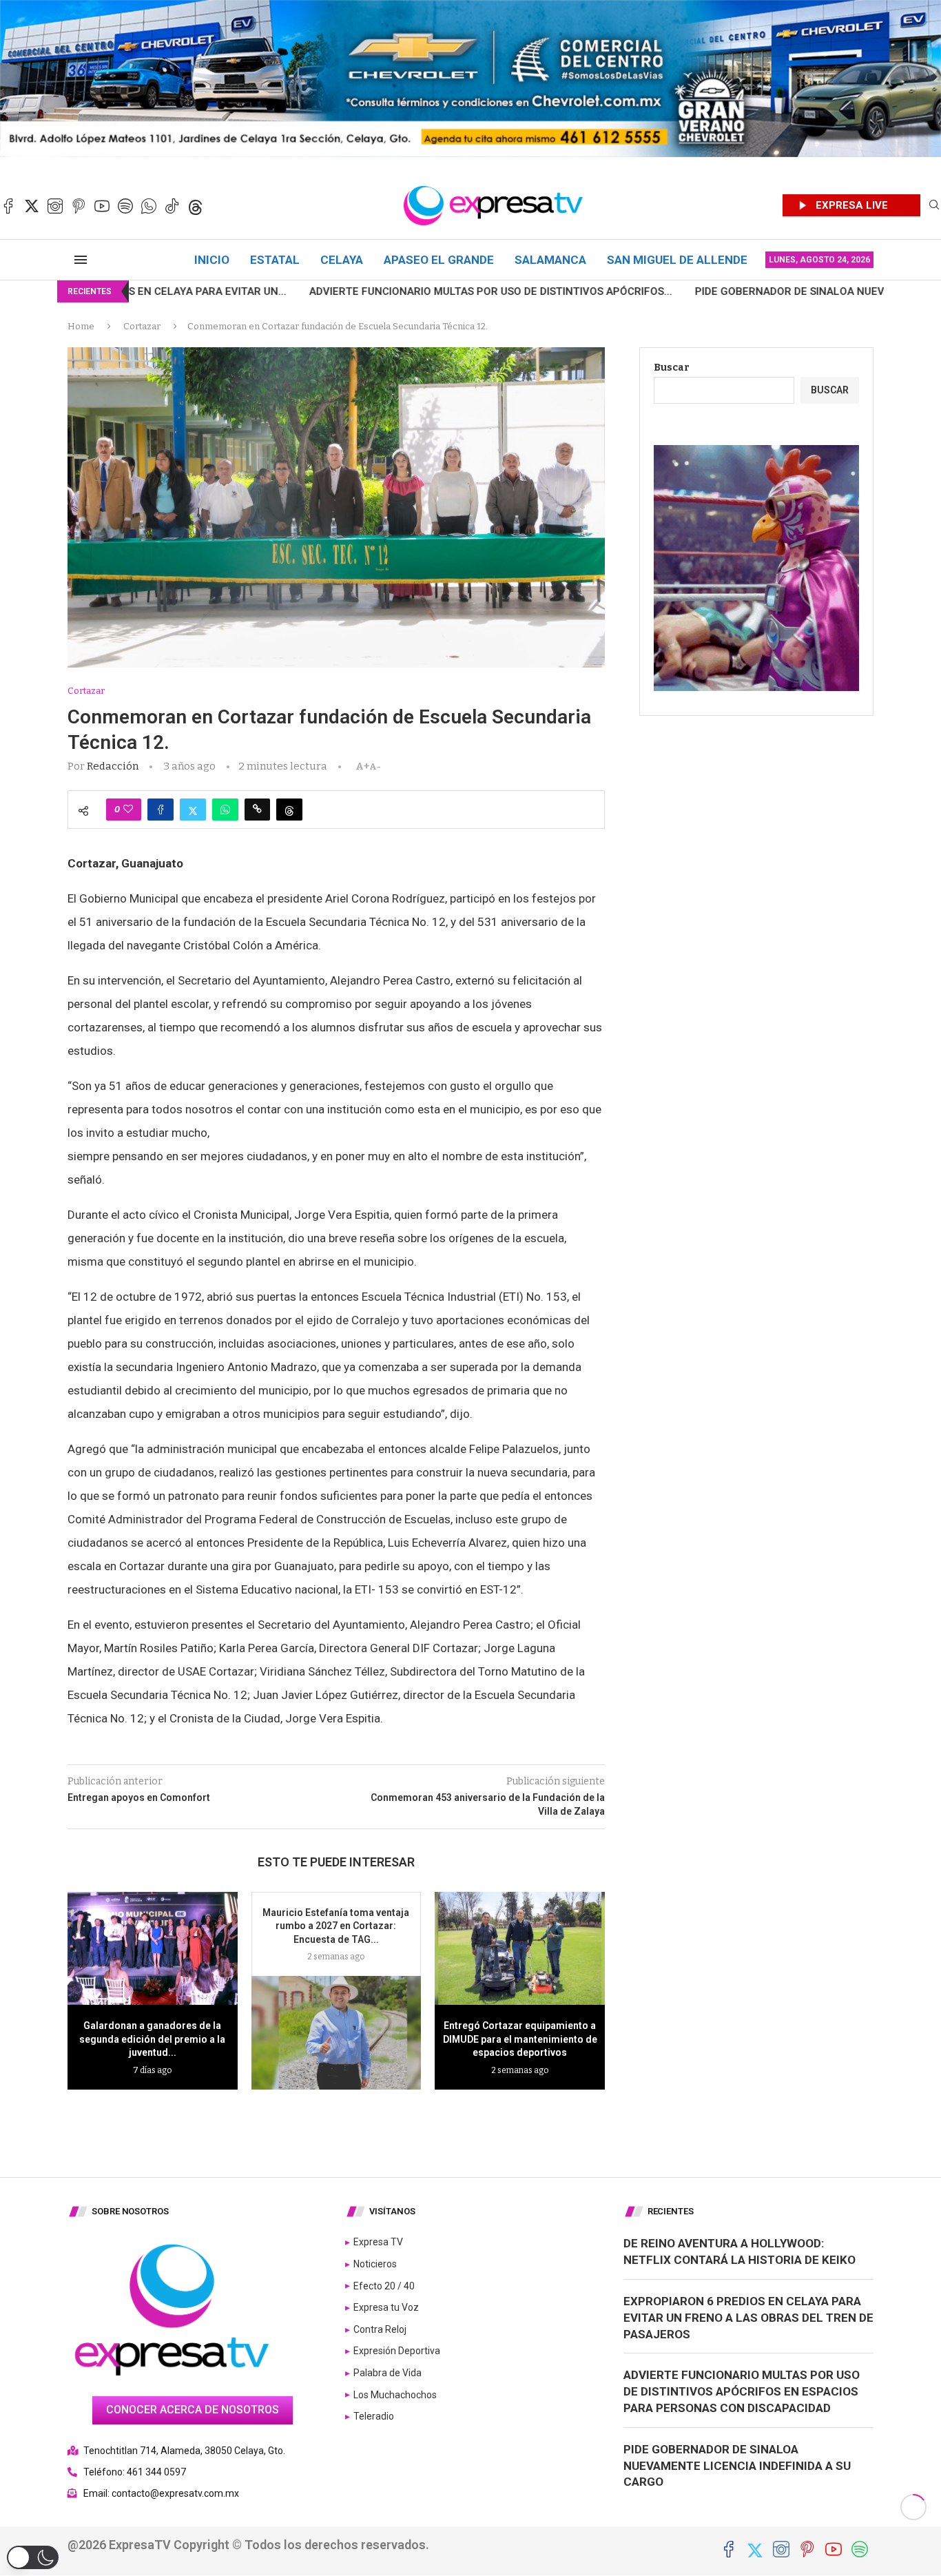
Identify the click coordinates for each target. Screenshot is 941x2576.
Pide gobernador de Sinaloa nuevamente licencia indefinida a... (726, 291)
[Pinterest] (79, 206)
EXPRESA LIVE (852, 205)
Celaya (342, 260)
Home (81, 326)
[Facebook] (8, 206)
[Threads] (196, 206)
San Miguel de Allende (677, 260)
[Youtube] (102, 206)
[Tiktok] (172, 206)
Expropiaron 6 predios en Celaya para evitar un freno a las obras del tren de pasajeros (748, 2318)
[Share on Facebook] (161, 810)
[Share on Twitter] (193, 810)
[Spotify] (125, 206)
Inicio (212, 260)
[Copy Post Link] (257, 810)
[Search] (934, 206)
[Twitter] (32, 206)
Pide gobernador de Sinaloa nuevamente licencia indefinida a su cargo (737, 2466)
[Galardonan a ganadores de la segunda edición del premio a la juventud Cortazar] (153, 1948)
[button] (33, 2557)
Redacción (113, 766)
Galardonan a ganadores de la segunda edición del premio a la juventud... (152, 2039)
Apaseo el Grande (439, 260)
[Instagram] (55, 206)
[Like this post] (128, 810)
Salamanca (550, 260)
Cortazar (142, 326)
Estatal (275, 260)
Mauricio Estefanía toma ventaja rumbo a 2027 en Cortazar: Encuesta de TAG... (336, 1926)
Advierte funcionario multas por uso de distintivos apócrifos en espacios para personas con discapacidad (742, 2391)
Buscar (672, 368)
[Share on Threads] (289, 810)
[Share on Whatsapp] (225, 810)
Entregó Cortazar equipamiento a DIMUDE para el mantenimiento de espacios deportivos (520, 2039)
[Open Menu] (81, 260)
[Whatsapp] (149, 206)
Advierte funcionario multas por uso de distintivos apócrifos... (343, 291)
